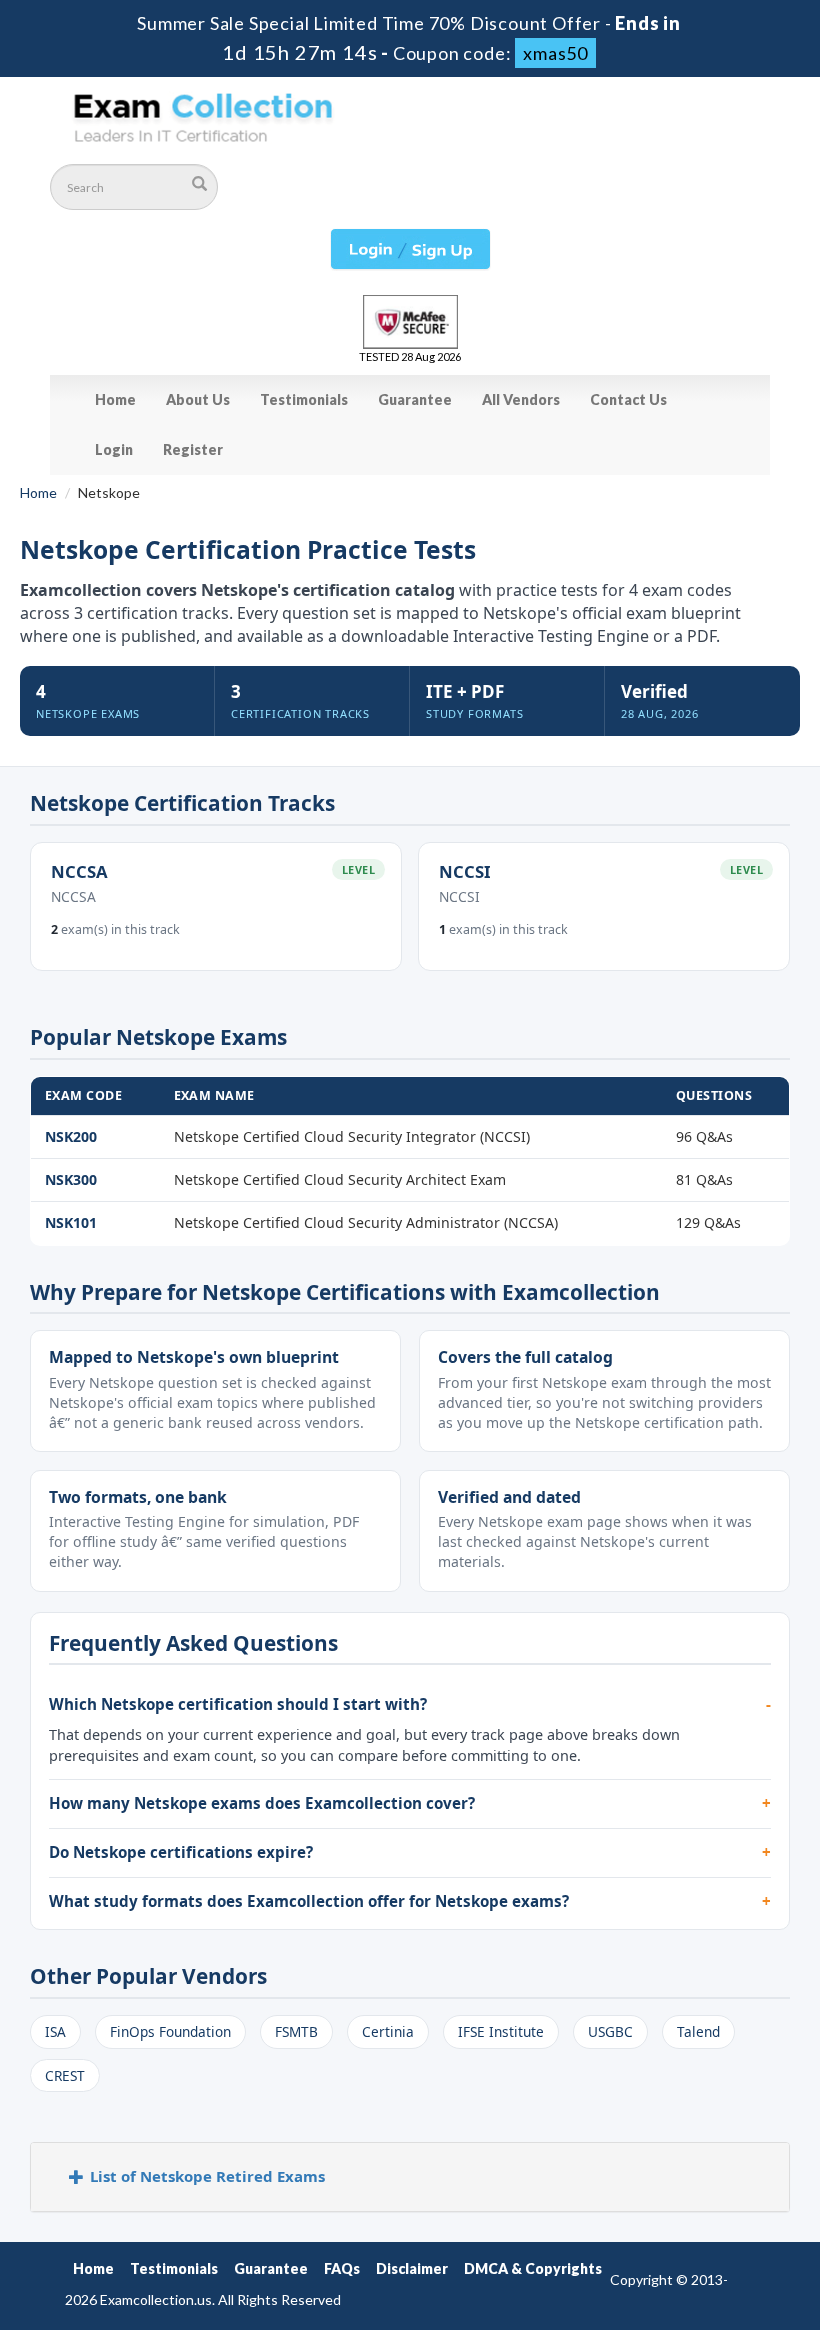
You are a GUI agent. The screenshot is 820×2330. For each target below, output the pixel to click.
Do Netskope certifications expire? (181, 1852)
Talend (698, 2031)
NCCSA (79, 871)
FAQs (342, 2268)
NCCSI (465, 871)
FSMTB (296, 2031)
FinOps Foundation (170, 2031)
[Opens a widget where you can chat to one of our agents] (683, 2215)
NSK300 (71, 1179)
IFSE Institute (501, 2031)
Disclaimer (412, 2268)
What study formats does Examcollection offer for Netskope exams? (309, 1901)
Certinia (388, 2031)
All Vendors (521, 399)
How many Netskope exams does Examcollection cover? (262, 1803)
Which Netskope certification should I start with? (238, 1704)
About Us (198, 399)
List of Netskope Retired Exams (207, 2176)
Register (193, 449)
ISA (55, 2031)
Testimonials (304, 399)
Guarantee (415, 399)
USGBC (610, 2031)
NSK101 (71, 1222)
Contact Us (628, 399)
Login (114, 449)
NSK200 (71, 1136)
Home (115, 399)
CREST (65, 2075)
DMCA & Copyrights (533, 2268)
